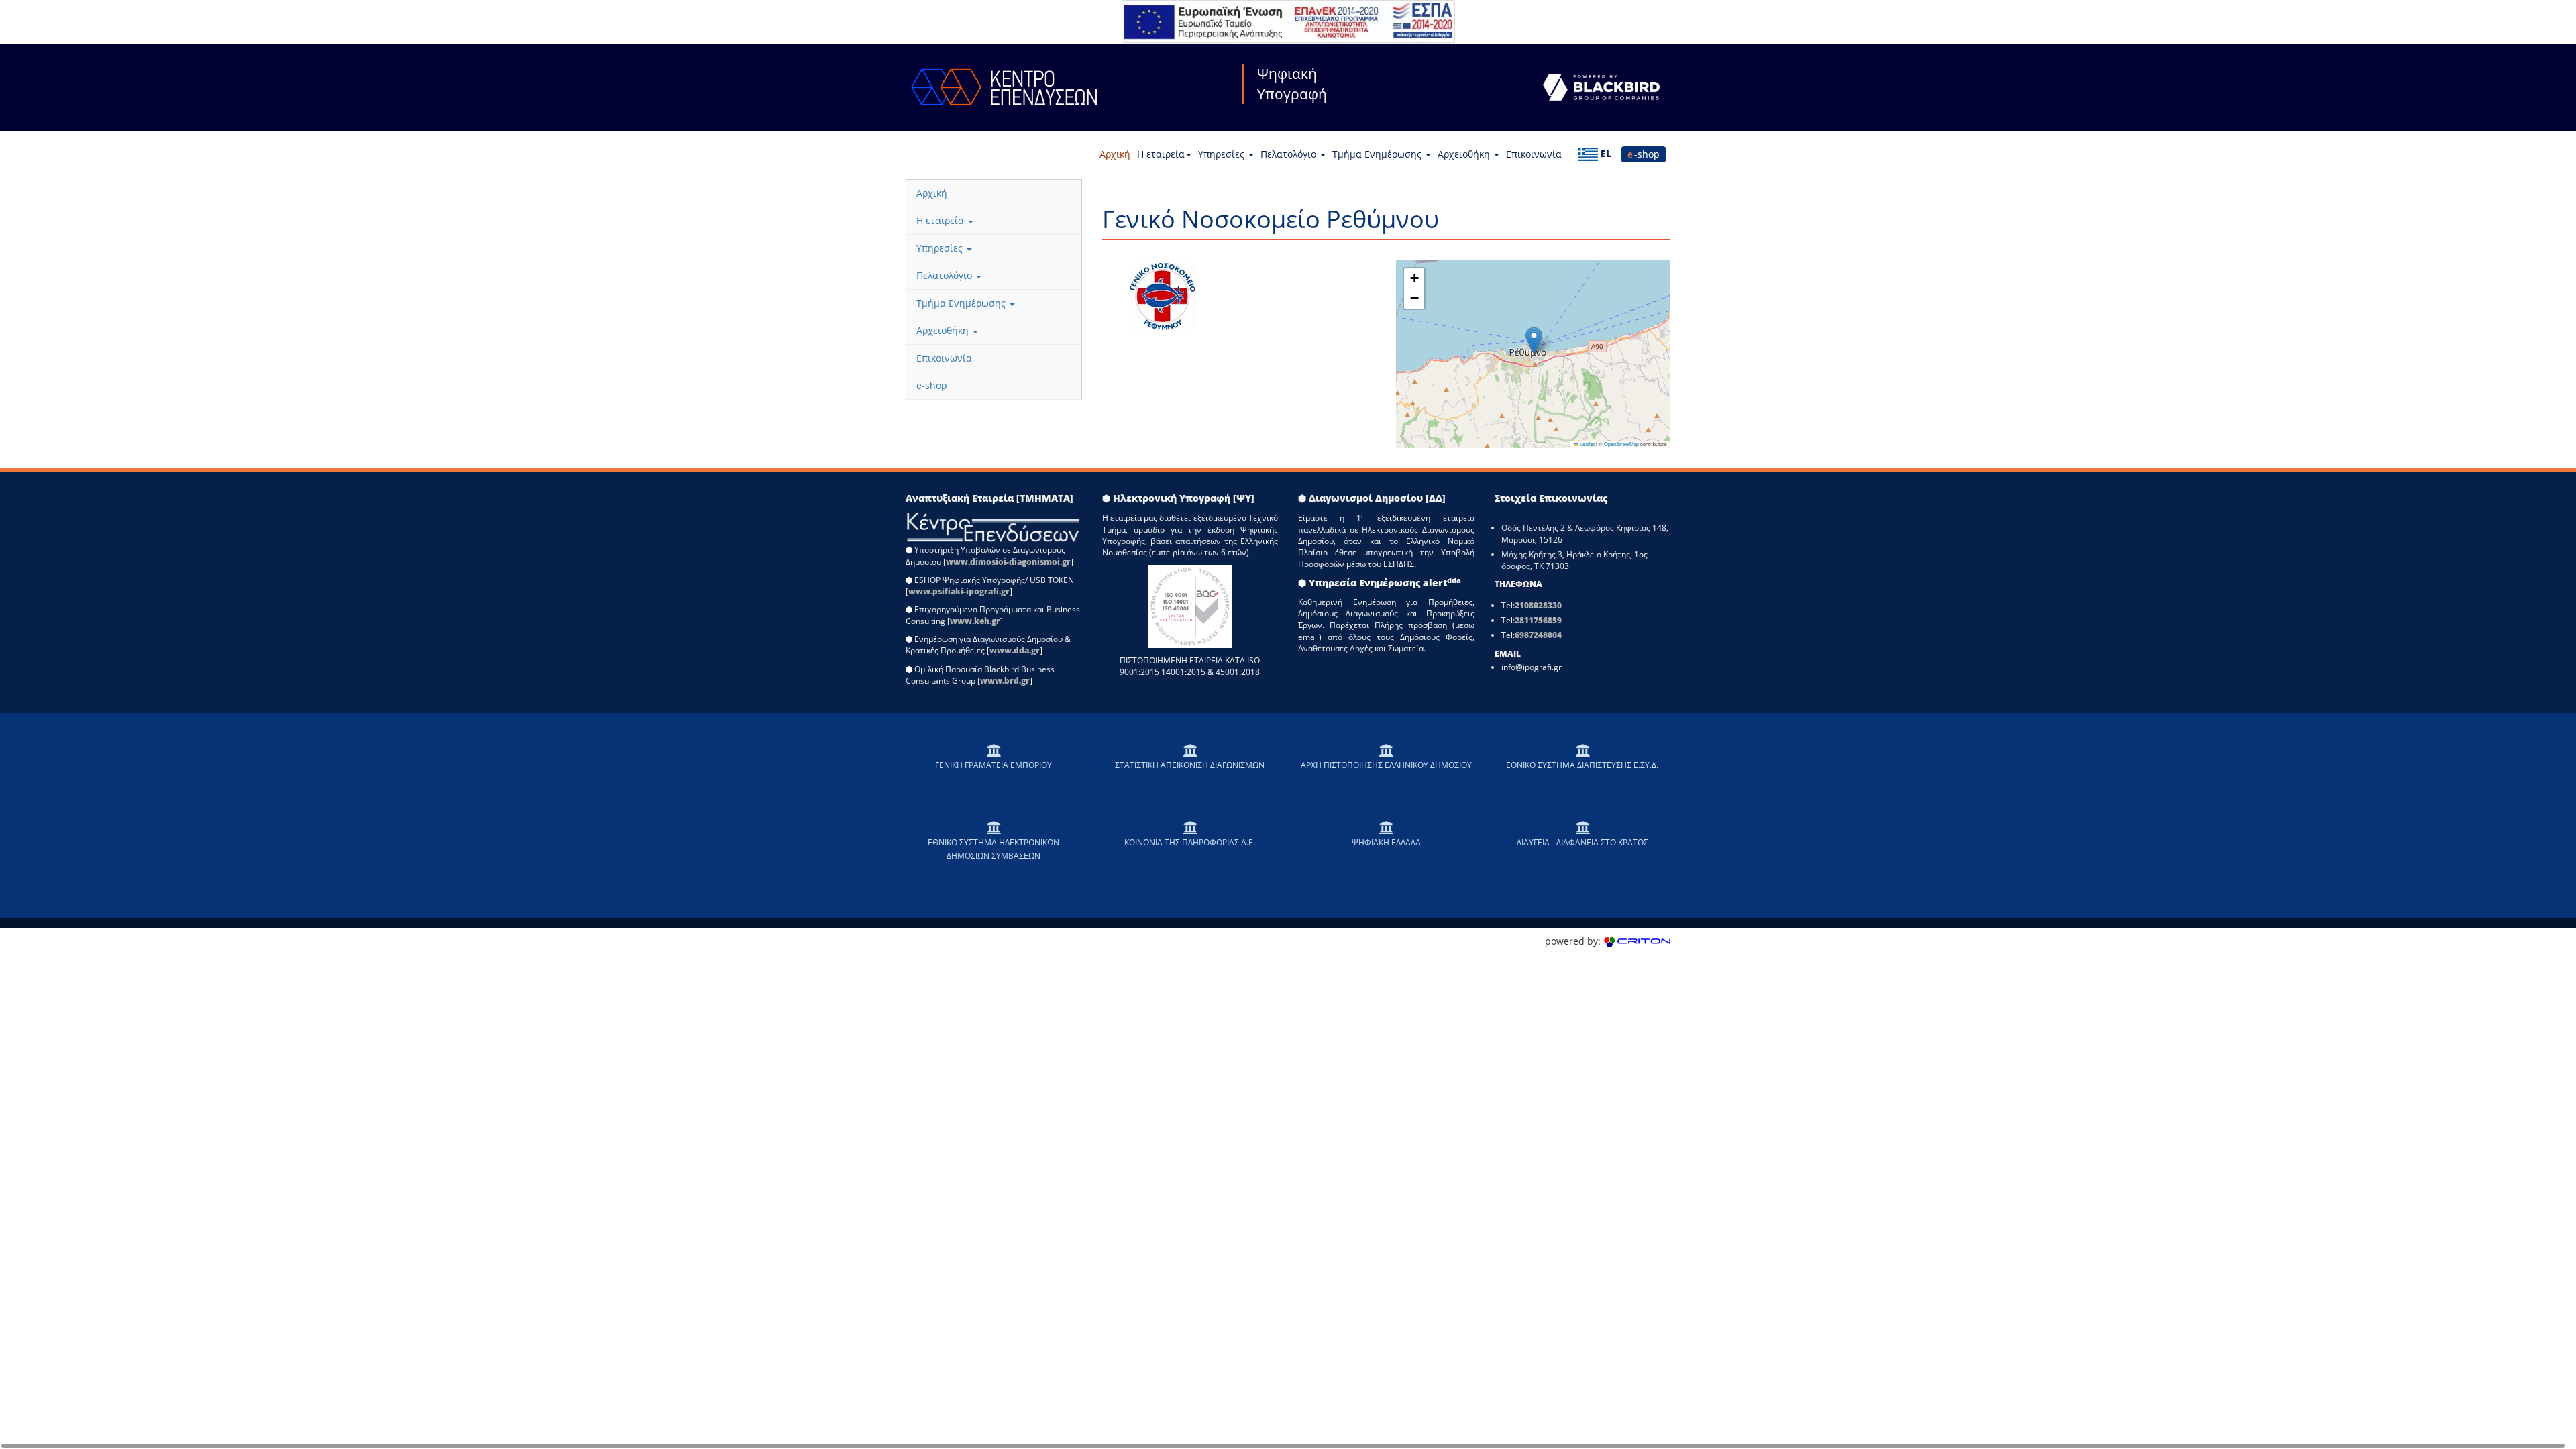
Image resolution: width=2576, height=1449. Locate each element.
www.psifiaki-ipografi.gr (959, 591)
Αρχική (1115, 154)
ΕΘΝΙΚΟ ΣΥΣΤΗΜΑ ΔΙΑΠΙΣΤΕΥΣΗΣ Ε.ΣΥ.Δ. (1582, 765)
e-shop (1644, 154)
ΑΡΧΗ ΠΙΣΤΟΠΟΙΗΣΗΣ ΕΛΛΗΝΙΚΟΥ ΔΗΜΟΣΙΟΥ (1386, 765)
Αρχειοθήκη (1465, 154)
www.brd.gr (1005, 681)
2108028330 (1538, 605)
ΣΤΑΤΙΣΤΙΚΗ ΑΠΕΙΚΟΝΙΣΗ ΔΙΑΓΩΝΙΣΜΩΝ (1190, 765)
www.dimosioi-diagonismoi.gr (1008, 562)
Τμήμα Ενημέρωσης (1378, 154)
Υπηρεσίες (1223, 154)
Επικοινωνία (1534, 154)
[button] (1534, 340)
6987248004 (1538, 635)
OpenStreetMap (1621, 444)
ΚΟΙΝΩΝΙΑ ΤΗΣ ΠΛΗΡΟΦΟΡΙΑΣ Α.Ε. (1190, 842)
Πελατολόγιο (1290, 154)
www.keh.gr (975, 621)
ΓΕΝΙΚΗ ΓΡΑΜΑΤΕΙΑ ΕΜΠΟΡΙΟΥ (994, 765)
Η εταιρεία (1161, 154)
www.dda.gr (1015, 650)
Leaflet (1587, 444)
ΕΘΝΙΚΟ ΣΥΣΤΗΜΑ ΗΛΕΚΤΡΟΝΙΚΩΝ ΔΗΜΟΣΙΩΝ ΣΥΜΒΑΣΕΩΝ (994, 849)
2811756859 (1538, 620)
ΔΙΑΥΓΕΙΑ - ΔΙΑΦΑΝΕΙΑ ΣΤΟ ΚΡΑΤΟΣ (1582, 842)
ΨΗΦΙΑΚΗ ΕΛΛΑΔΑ (1386, 842)
